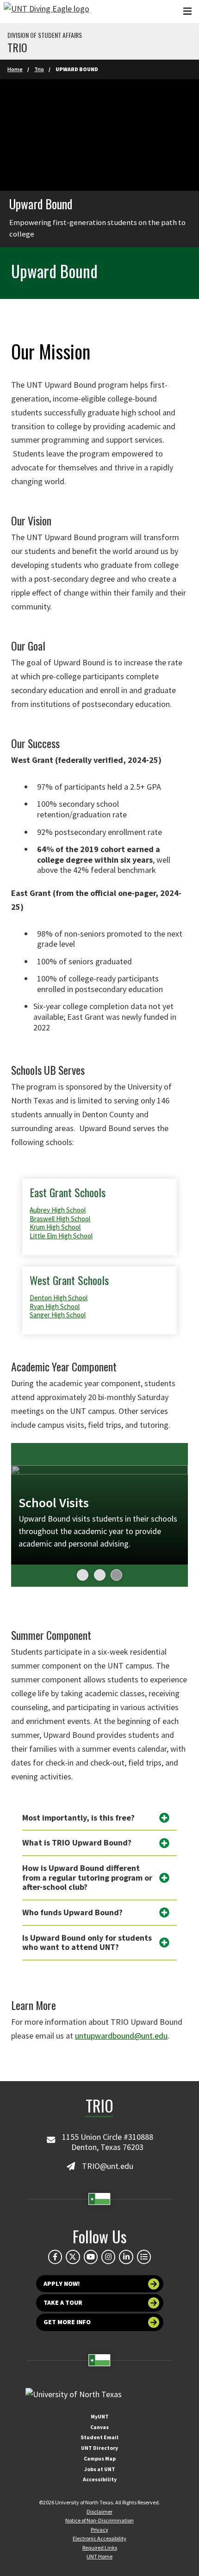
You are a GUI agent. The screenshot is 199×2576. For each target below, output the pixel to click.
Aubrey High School (58, 1210)
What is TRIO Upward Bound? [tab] (77, 1842)
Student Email (99, 2437)
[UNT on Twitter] (73, 2257)
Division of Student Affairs (45, 35)
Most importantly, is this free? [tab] (78, 1818)
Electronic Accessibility (99, 2538)
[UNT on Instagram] (108, 2257)
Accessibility (100, 2479)
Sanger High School (58, 1315)
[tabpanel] (99, 1515)
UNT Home (99, 2556)
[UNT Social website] (144, 2257)
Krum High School (55, 1227)
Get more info (67, 2322)
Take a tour (63, 2302)
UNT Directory (99, 2448)
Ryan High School (55, 1306)
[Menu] (187, 11)
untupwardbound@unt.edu (121, 2036)
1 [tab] (79, 1575)
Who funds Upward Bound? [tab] (72, 1912)
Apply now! (62, 2284)
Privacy (99, 2530)
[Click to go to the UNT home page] (47, 12)
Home (15, 69)
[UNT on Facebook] (55, 2257)
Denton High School (59, 1298)
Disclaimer (99, 2512)
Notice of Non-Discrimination (99, 2520)
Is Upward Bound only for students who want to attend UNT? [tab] (87, 1943)
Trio (17, 47)
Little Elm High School (61, 1236)
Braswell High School (60, 1219)
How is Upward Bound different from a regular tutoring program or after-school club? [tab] (87, 1877)
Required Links (100, 2548)
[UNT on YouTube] (91, 2257)
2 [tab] (96, 1575)
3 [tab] (113, 1575)
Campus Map (100, 2458)
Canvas (99, 2427)
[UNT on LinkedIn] (126, 2257)
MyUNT (100, 2416)
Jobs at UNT (100, 2469)
